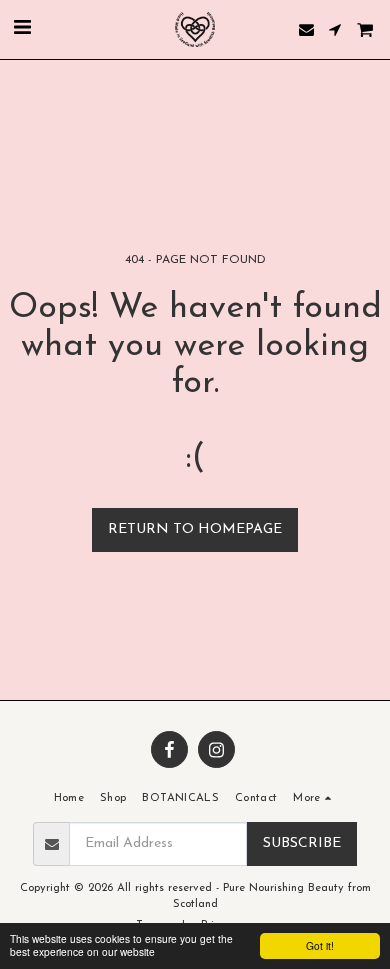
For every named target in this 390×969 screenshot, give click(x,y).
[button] (22, 29)
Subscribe (302, 843)
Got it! (320, 945)
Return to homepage (195, 529)
